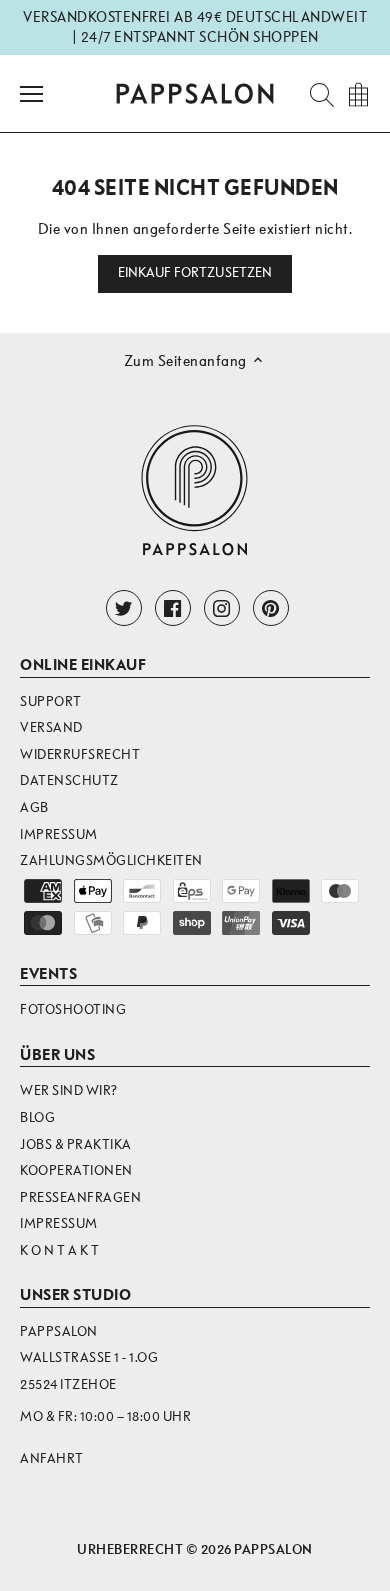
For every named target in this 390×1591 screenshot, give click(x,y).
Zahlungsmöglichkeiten (111, 860)
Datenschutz (69, 780)
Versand (51, 727)
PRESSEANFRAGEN (80, 1197)
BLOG (37, 1117)
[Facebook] (173, 608)
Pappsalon (273, 1549)
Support (51, 701)
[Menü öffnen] (31, 94)
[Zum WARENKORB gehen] (358, 93)
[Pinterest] (271, 608)
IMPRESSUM (59, 1223)
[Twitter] (124, 608)
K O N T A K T (60, 1250)
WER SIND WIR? (69, 1090)
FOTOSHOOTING (73, 1009)
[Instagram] (222, 608)
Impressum (59, 834)
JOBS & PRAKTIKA (76, 1144)
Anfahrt (52, 1458)
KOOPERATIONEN (76, 1170)
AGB (34, 807)
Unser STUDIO (75, 1295)
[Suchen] (316, 93)
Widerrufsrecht (80, 754)
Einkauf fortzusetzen (195, 273)
